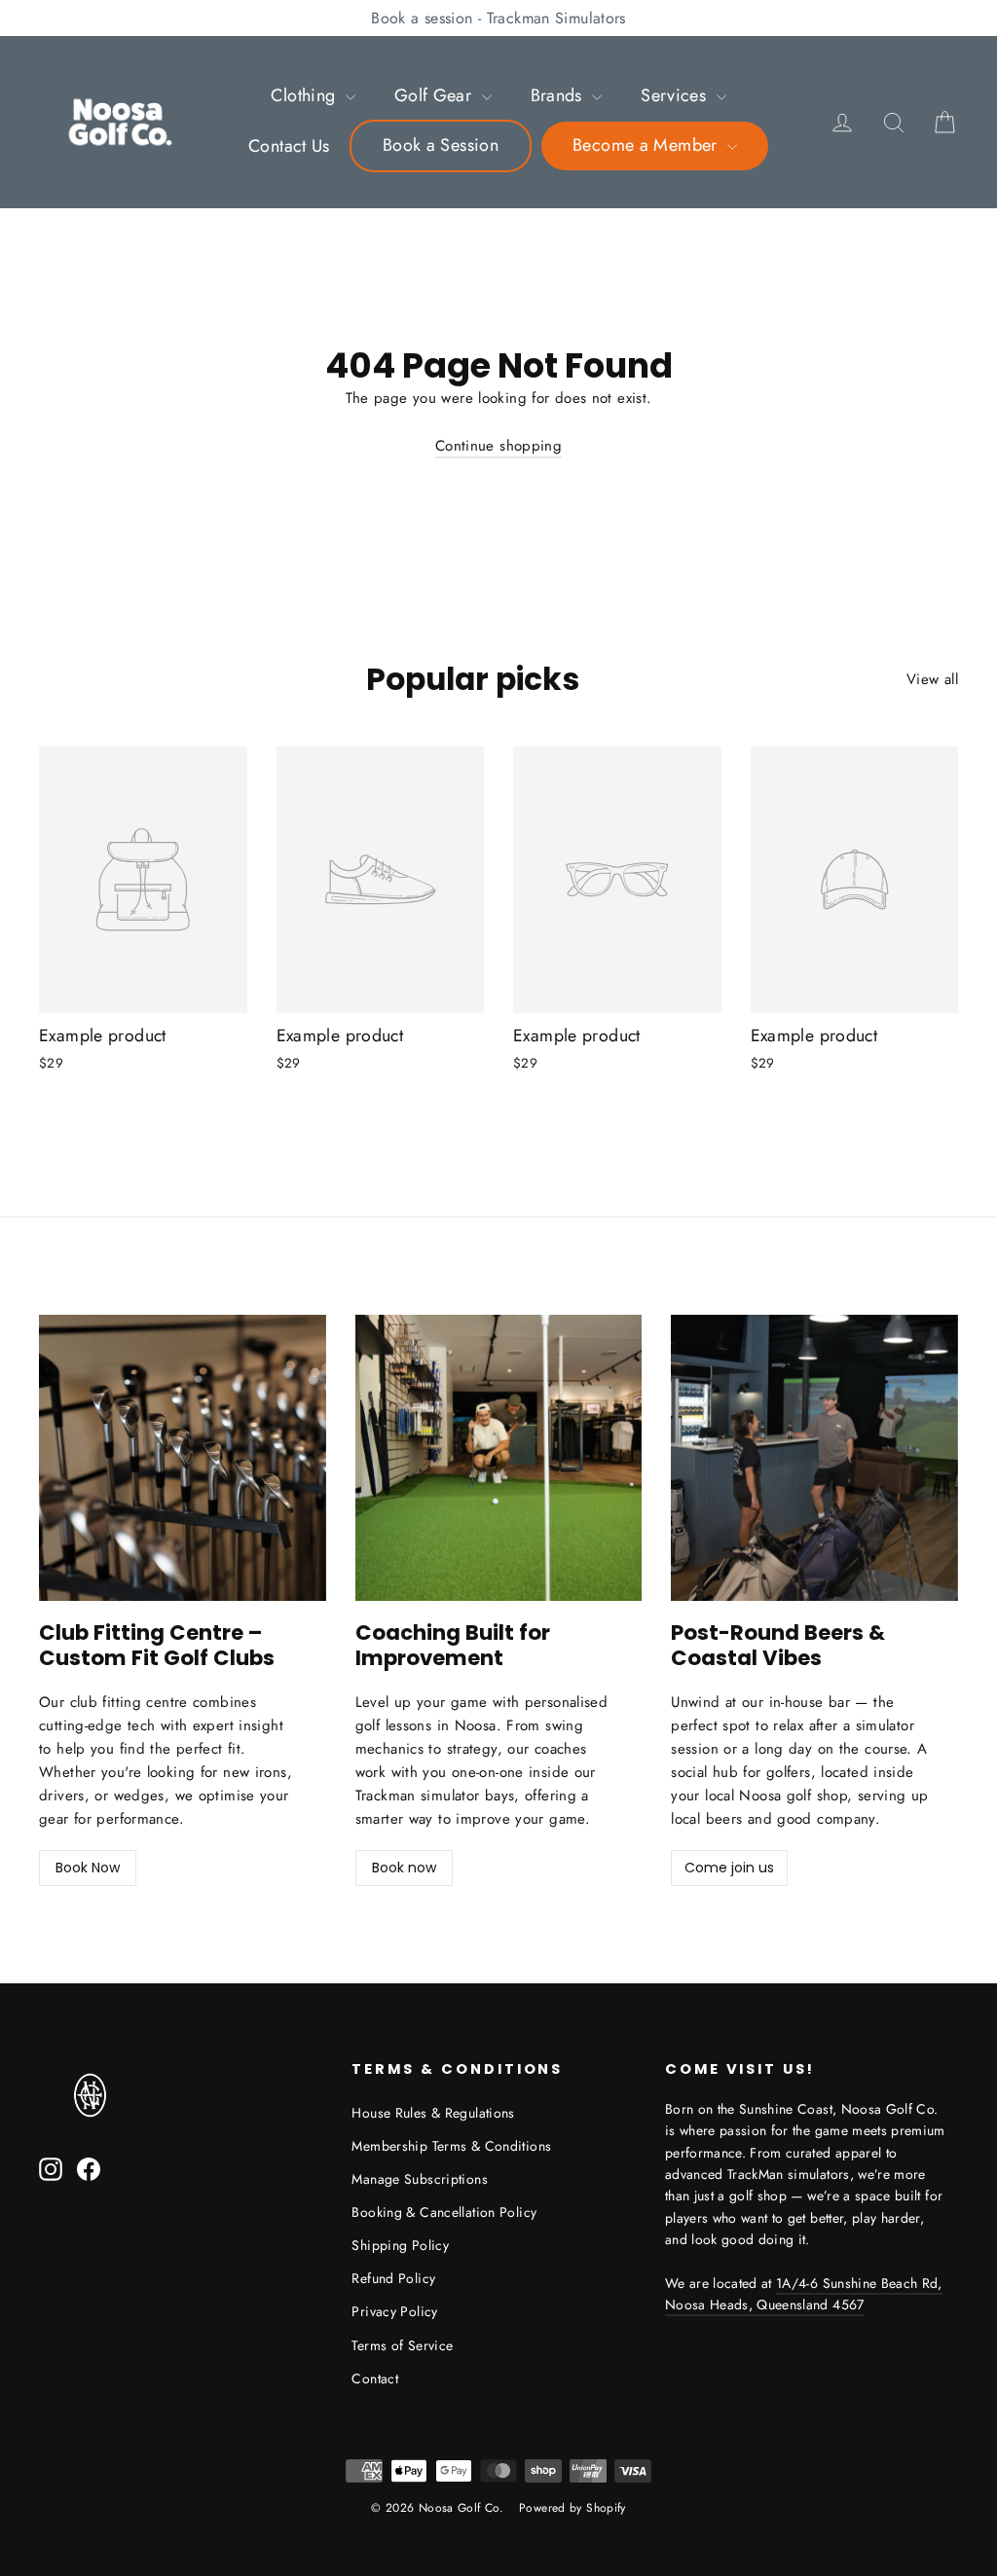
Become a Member (647, 145)
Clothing (305, 95)
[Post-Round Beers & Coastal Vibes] (814, 1458)
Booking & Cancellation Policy (444, 2212)
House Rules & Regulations (433, 2113)
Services (676, 95)
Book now (404, 1868)
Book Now (88, 1868)
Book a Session (441, 145)
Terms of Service (402, 2345)
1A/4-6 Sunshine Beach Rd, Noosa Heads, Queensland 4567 (804, 2294)
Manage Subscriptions (420, 2179)
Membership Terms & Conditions (451, 2146)
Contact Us (289, 146)
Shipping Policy (400, 2245)
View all (932, 679)
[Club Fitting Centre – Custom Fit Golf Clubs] (183, 1458)
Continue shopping (498, 446)
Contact (375, 2378)
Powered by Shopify (572, 2508)
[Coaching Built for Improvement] (499, 1458)
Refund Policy (393, 2278)
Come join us (729, 1868)
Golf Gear (436, 95)
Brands (559, 95)
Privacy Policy (394, 2311)
